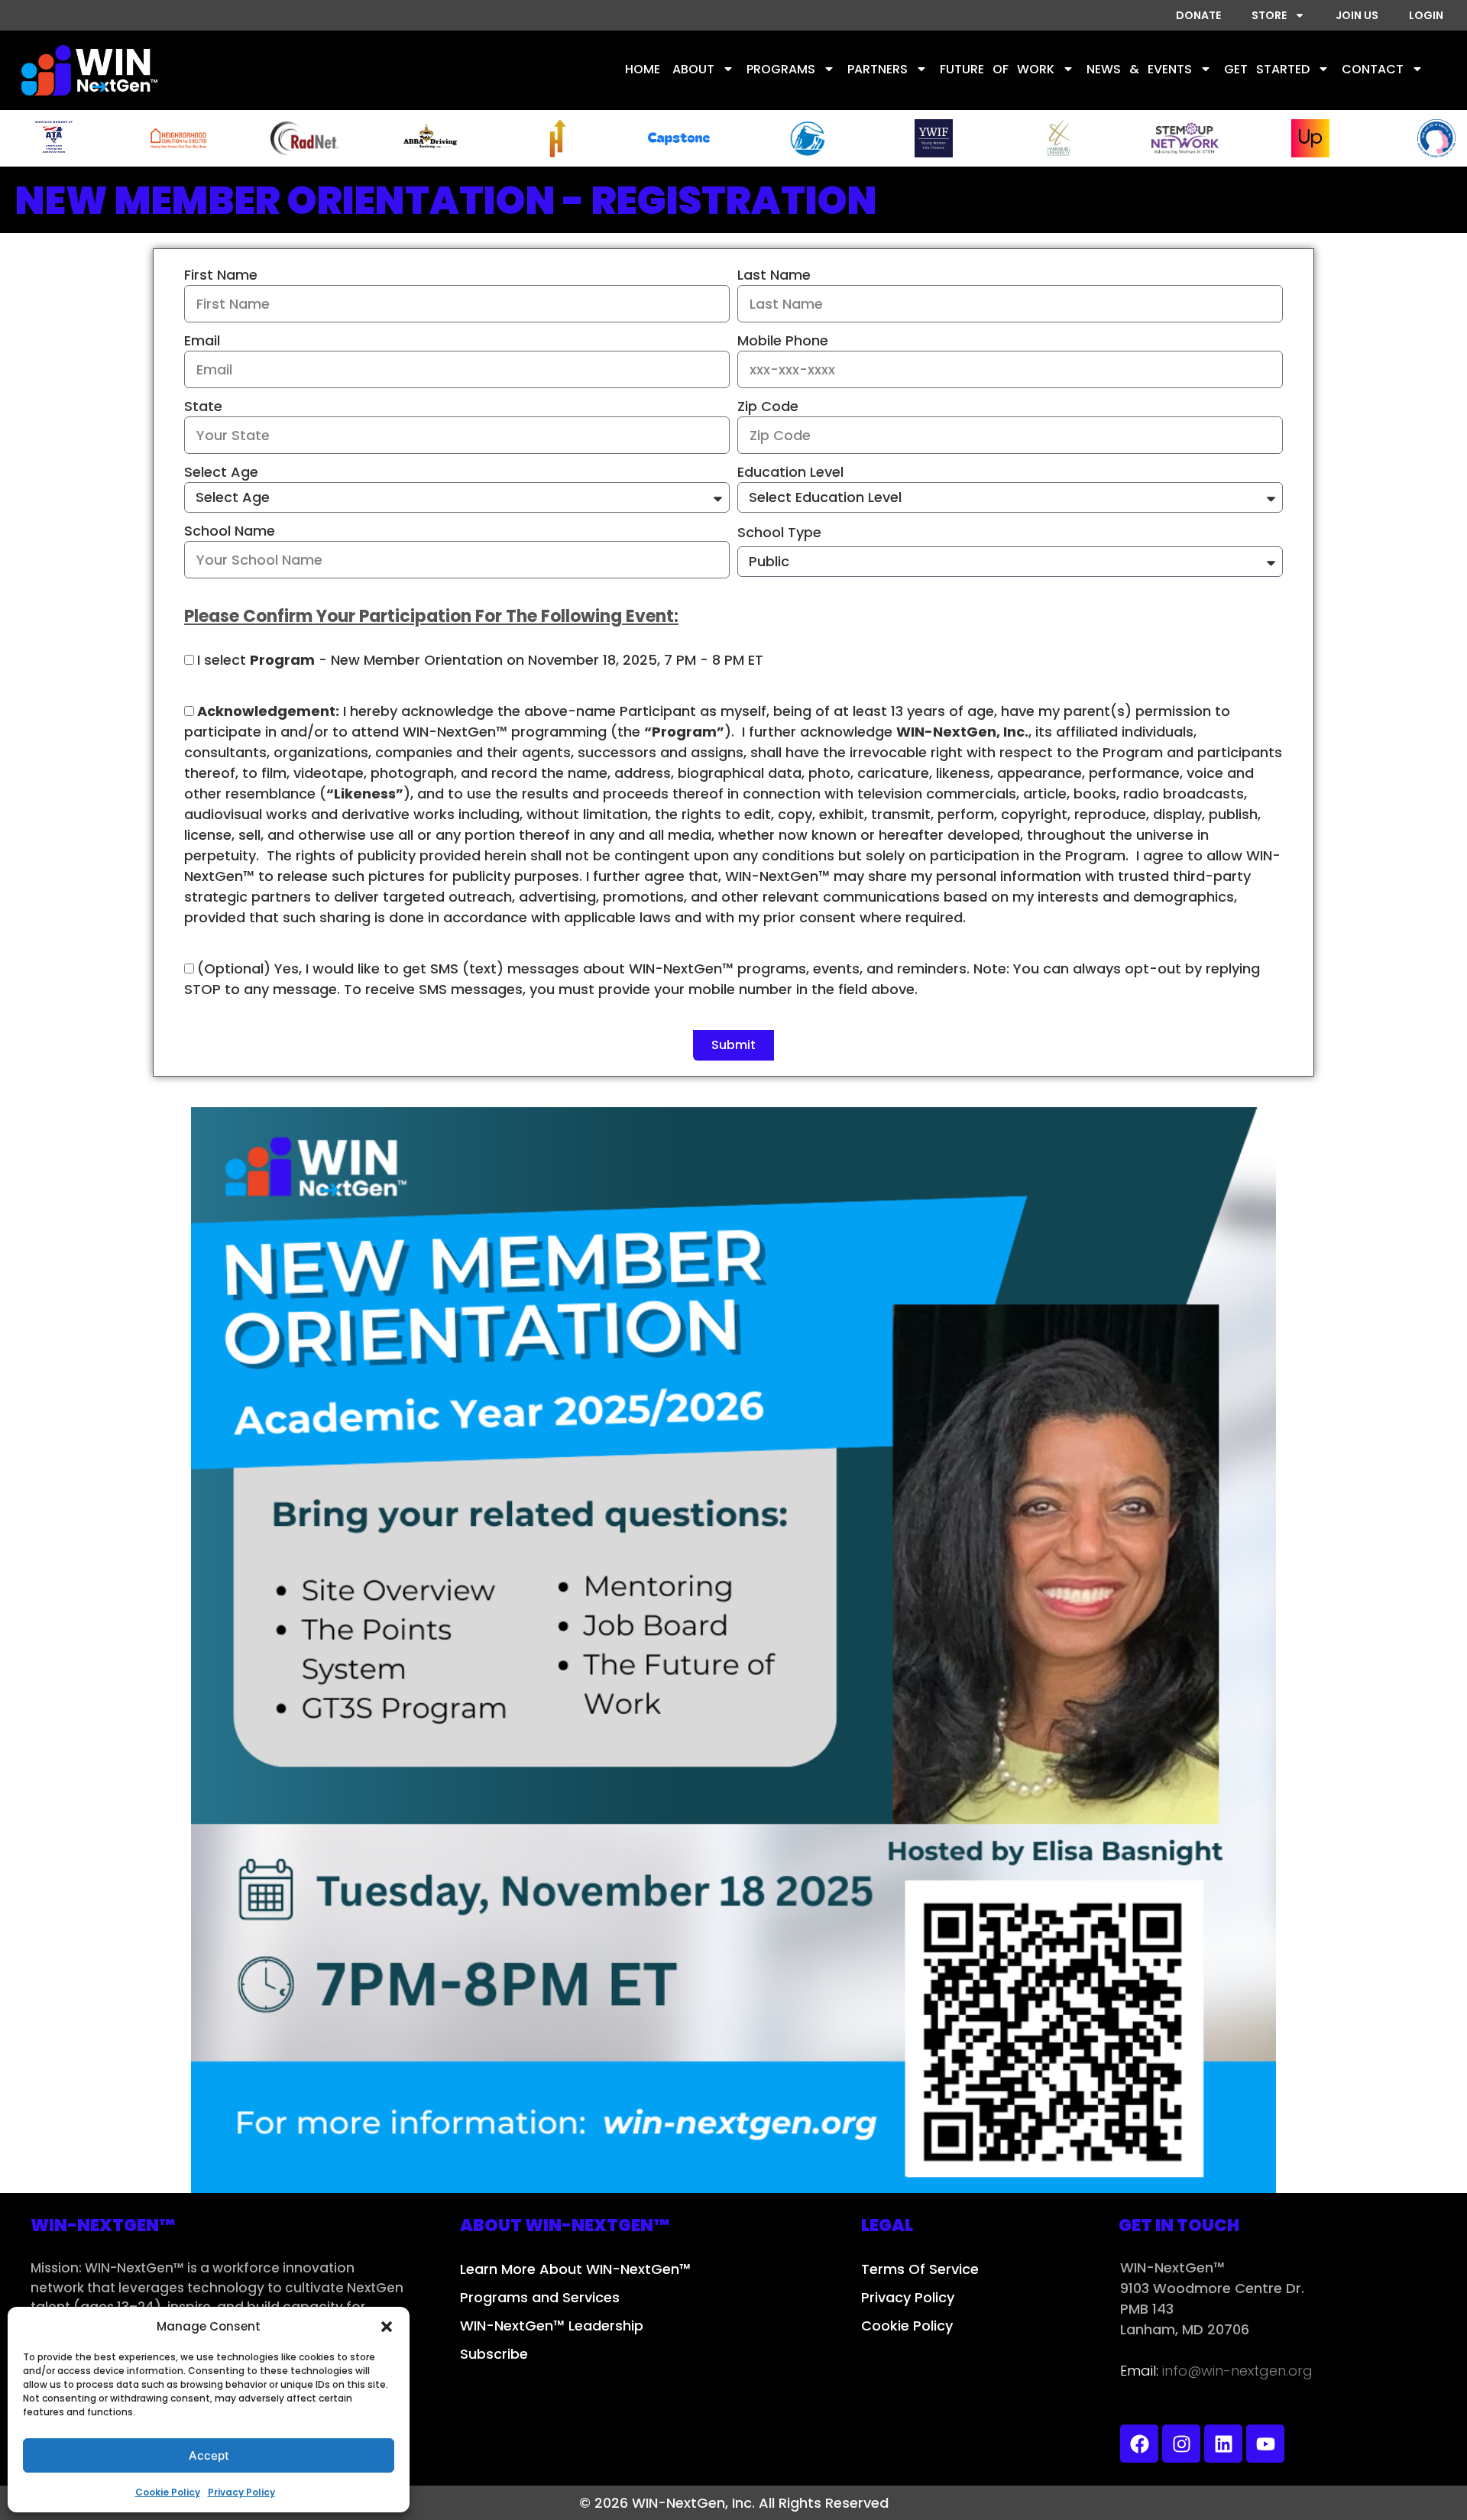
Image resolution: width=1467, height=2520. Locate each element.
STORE (1269, 15)
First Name (221, 275)
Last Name (774, 275)
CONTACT (1373, 69)
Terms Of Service (920, 2269)
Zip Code (768, 406)
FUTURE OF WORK (997, 69)
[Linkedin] (1223, 2444)
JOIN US (1357, 15)
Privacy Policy (241, 2492)
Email (202, 340)
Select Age (221, 472)
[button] (387, 2327)
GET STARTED (1267, 69)
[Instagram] (1181, 2444)
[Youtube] (1265, 2444)
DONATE (1198, 15)
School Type (779, 532)
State (203, 406)
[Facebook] (1139, 2444)
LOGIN (1426, 15)
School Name (230, 531)
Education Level (790, 472)
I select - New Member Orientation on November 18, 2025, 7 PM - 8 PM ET (480, 660)
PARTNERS (878, 69)
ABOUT (693, 69)
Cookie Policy (168, 2492)
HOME (643, 69)
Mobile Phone (783, 340)
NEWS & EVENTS (1139, 69)
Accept (209, 2455)
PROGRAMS (781, 69)
